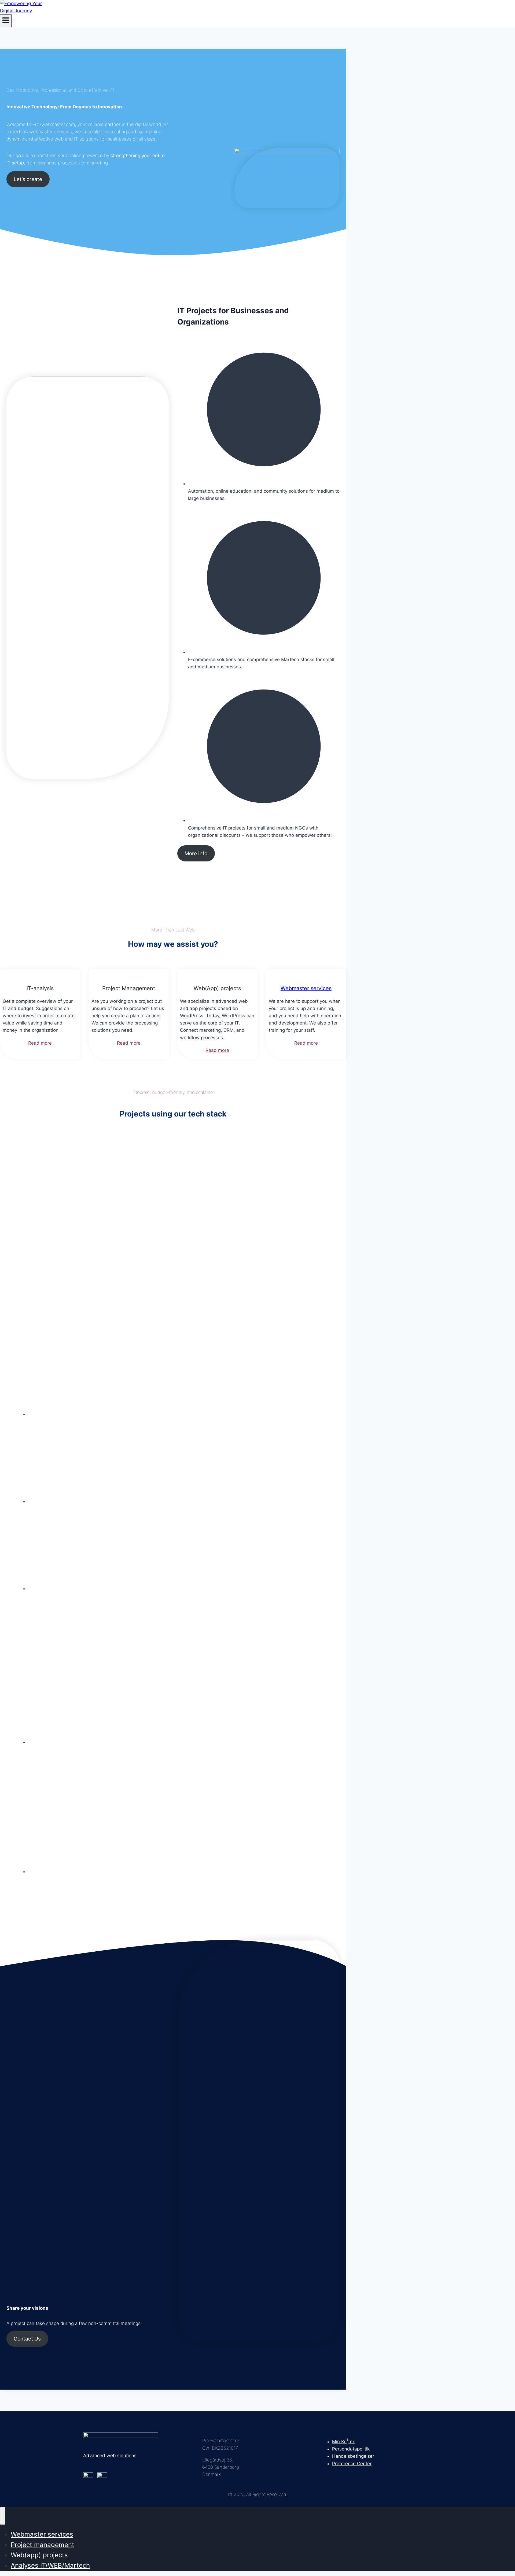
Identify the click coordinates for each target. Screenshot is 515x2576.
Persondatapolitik (351, 2449)
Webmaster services (306, 988)
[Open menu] (6, 21)
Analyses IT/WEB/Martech (50, 2565)
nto (352, 2442)
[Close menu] (3, 2516)
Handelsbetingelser (353, 2456)
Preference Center (352, 2464)
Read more (40, 1043)
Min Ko (339, 2442)
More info (196, 853)
